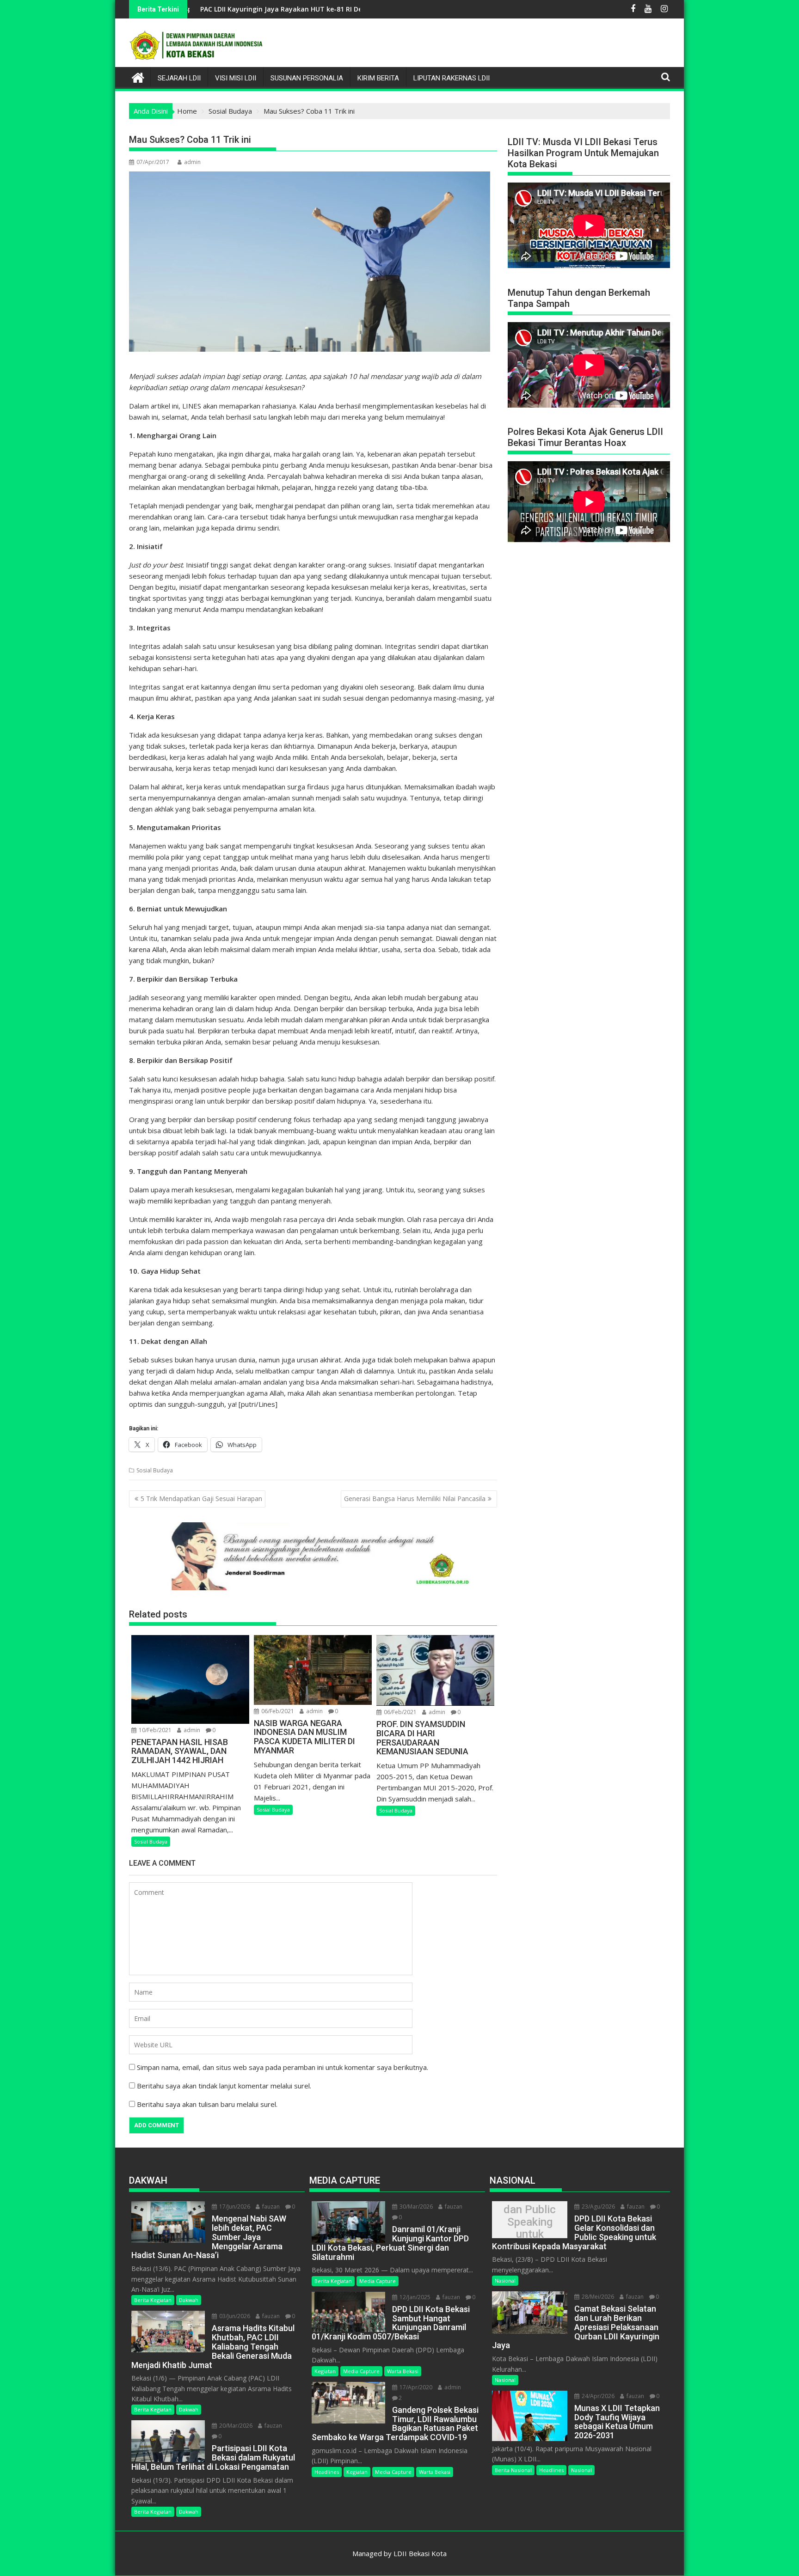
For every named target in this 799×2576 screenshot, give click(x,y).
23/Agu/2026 (598, 2207)
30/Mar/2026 (415, 2207)
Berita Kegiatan (153, 2300)
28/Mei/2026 (597, 2297)
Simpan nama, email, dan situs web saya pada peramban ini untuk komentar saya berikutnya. (283, 2067)
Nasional (505, 2280)
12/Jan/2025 (414, 2297)
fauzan (270, 2207)
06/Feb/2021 (277, 1711)
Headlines (327, 2472)
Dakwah (189, 2300)
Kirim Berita (378, 78)
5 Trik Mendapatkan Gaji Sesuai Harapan (201, 1499)
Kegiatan (325, 2371)
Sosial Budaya (155, 1470)
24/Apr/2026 (597, 2396)
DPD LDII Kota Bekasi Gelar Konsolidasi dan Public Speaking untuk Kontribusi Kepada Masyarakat (530, 2222)
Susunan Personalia (307, 78)
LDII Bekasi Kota (420, 2553)
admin (192, 162)
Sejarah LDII (179, 78)
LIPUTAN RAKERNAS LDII (452, 78)
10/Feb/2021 (154, 1730)
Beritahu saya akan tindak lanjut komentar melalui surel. (224, 2086)
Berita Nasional (513, 2470)
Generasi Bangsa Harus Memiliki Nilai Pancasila (415, 1499)
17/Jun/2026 (234, 2207)
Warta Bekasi (403, 2371)
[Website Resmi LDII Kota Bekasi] (138, 76)
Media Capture (378, 2281)
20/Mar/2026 (235, 2426)
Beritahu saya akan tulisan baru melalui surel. (207, 2104)
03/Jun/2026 (234, 2316)
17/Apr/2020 (415, 2387)
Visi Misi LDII (236, 78)
